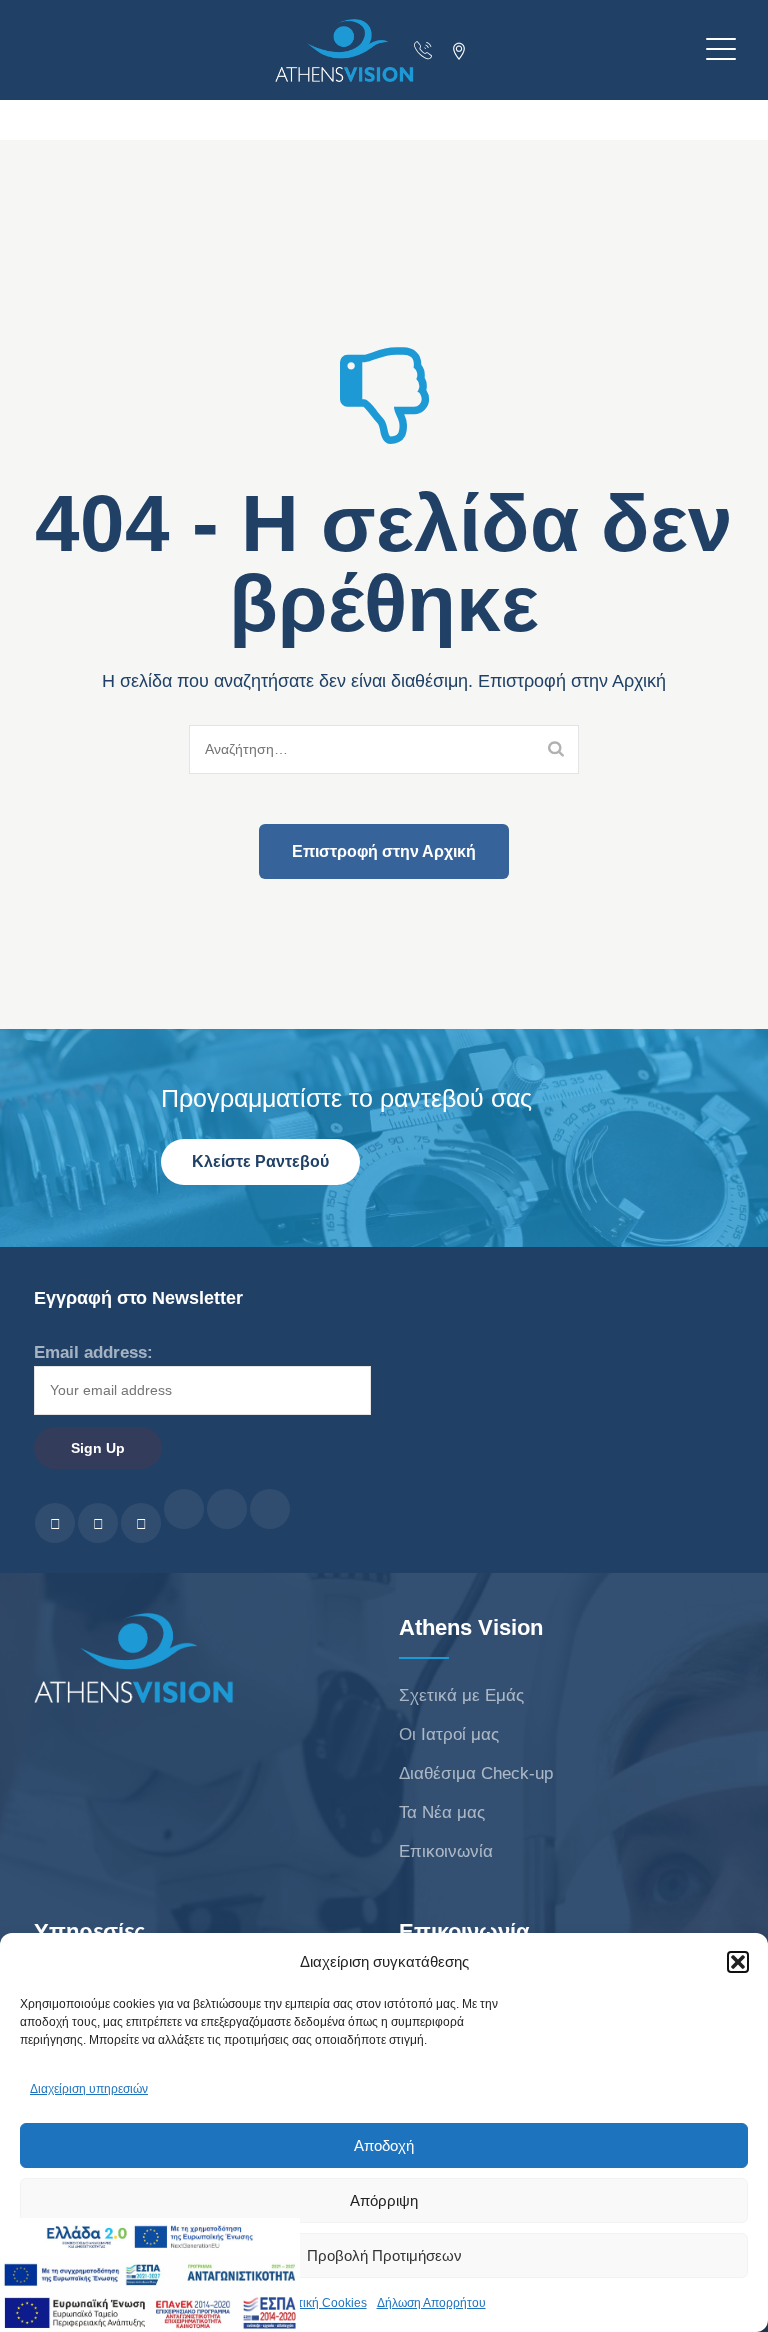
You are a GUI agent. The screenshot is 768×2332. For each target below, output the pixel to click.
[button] (738, 1962)
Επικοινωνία (446, 1851)
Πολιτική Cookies (320, 2303)
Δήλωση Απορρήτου (431, 2303)
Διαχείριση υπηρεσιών (89, 2089)
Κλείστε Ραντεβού (260, 1161)
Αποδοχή (384, 2145)
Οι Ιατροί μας (449, 1734)
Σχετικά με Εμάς (461, 1695)
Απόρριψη (384, 2200)
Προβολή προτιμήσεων (384, 2255)
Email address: (93, 1352)
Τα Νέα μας (442, 1812)
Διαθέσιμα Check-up (476, 1773)
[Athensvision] (379, 50)
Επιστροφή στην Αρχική (384, 851)
